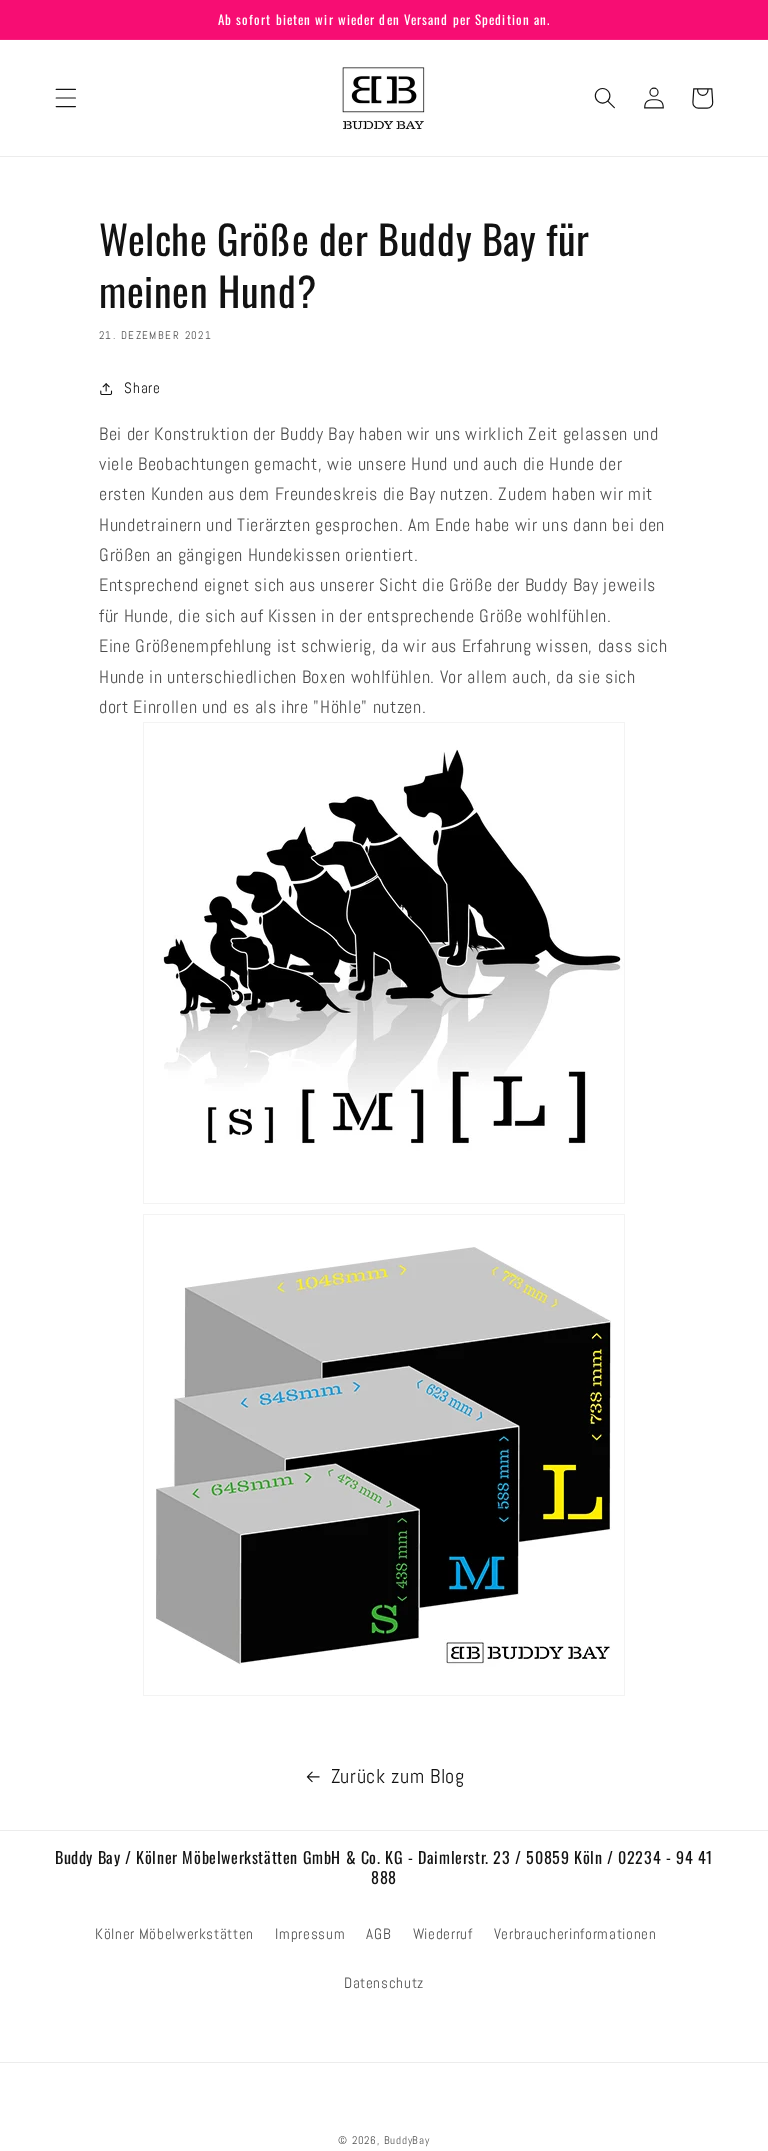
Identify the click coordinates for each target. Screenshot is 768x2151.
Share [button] (142, 388)
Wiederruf (443, 1934)
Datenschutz (384, 1983)
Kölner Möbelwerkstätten (174, 1934)
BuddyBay (407, 2140)
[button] (66, 98)
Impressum (310, 1934)
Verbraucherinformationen (575, 1934)
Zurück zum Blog (398, 1776)
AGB (378, 1934)
